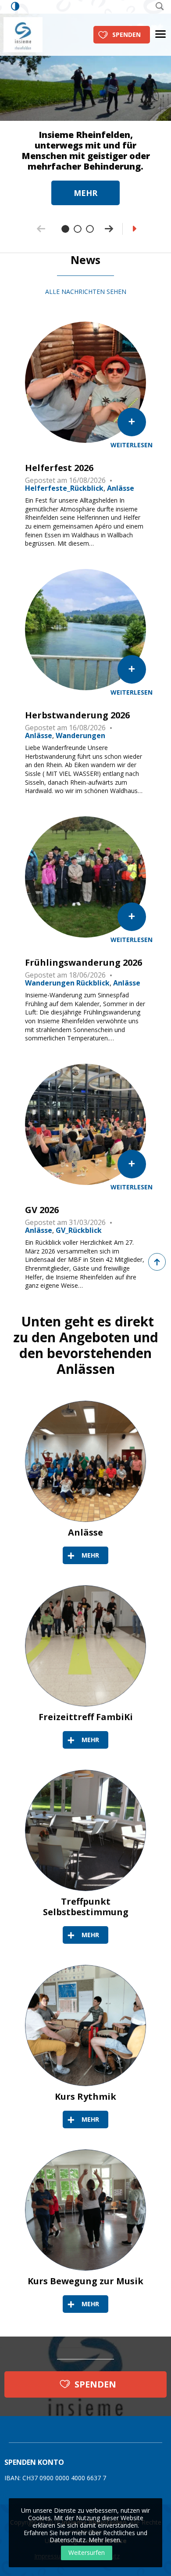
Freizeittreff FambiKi (86, 1717)
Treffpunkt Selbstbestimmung (86, 1907)
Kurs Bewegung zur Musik (85, 2281)
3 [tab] (90, 229)
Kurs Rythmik (85, 2097)
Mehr (85, 193)
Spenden (126, 34)
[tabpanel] (85, 103)
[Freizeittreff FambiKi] (85, 1646)
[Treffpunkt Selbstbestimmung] (85, 1830)
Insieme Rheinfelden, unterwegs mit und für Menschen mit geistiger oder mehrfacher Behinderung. (86, 151)
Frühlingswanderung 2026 (84, 963)
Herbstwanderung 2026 (77, 715)
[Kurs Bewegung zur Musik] (85, 2210)
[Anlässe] (85, 1461)
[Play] (135, 229)
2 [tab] (78, 229)
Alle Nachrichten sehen (86, 292)
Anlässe (85, 1533)
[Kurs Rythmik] (85, 2025)
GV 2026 (42, 1210)
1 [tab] (65, 229)
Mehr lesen (104, 2540)
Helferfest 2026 (59, 468)
